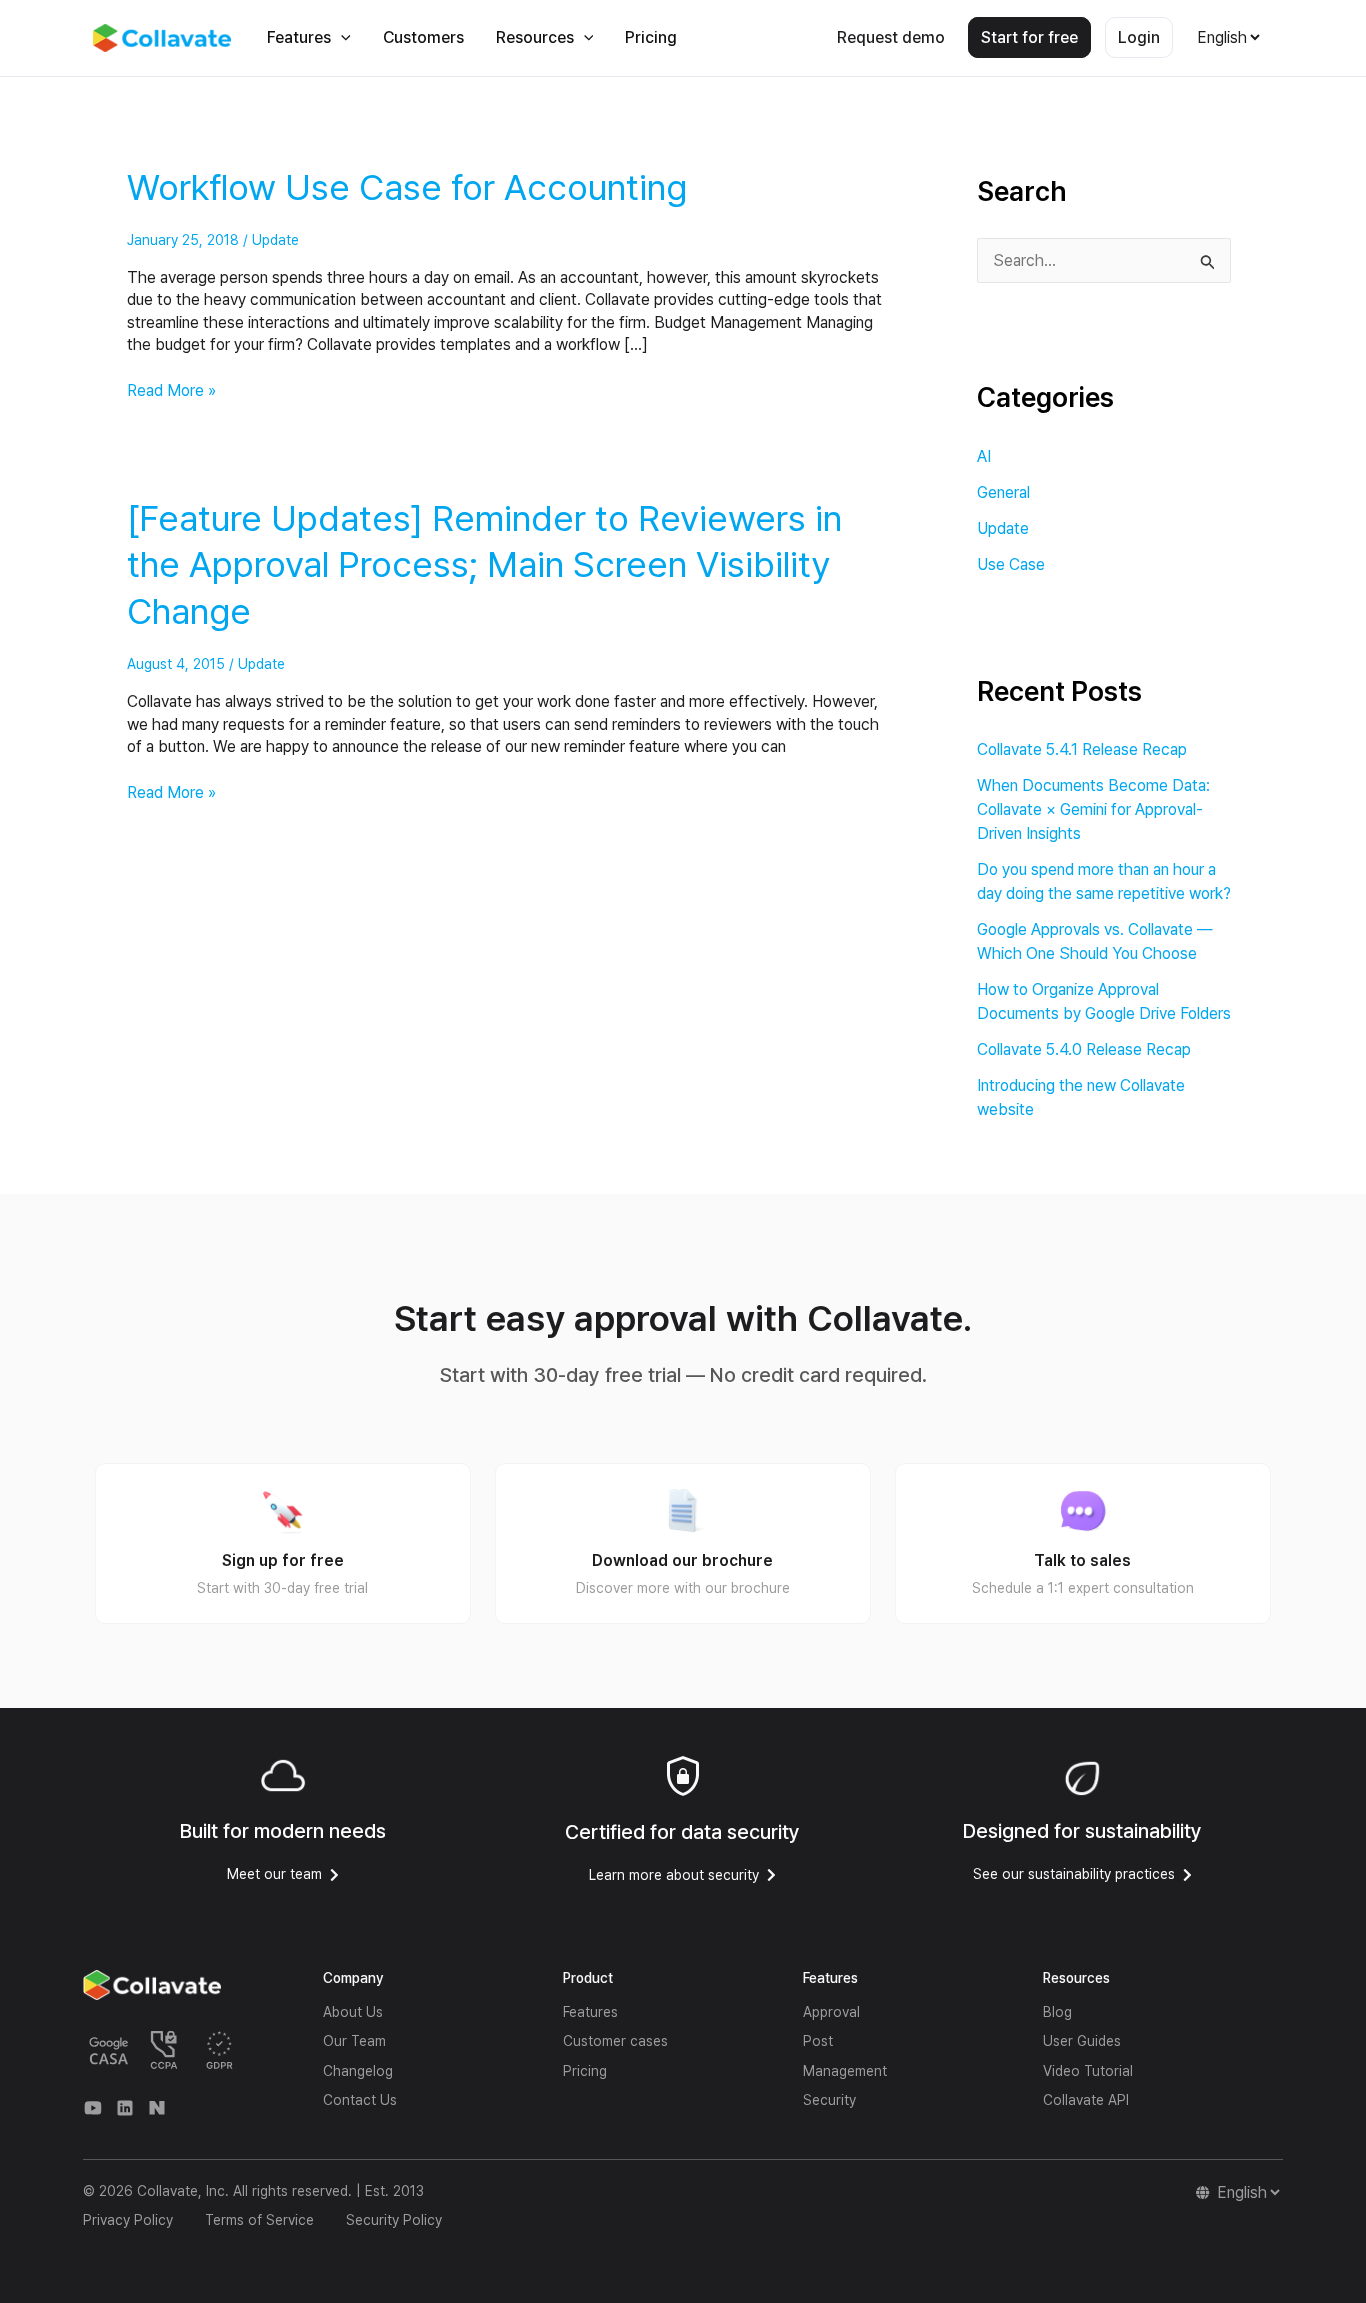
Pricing (651, 37)
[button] (341, 37)
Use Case (1011, 564)
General (1003, 492)
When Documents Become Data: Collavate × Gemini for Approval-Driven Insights (1093, 809)
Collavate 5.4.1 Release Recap (1082, 749)
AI (984, 456)
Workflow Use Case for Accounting (407, 187)
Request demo (891, 37)
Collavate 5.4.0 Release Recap (1084, 1049)
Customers (423, 37)
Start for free (1029, 37)
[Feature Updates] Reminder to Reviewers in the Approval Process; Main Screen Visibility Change (484, 565)
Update (275, 240)
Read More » (171, 390)
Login (1139, 37)
